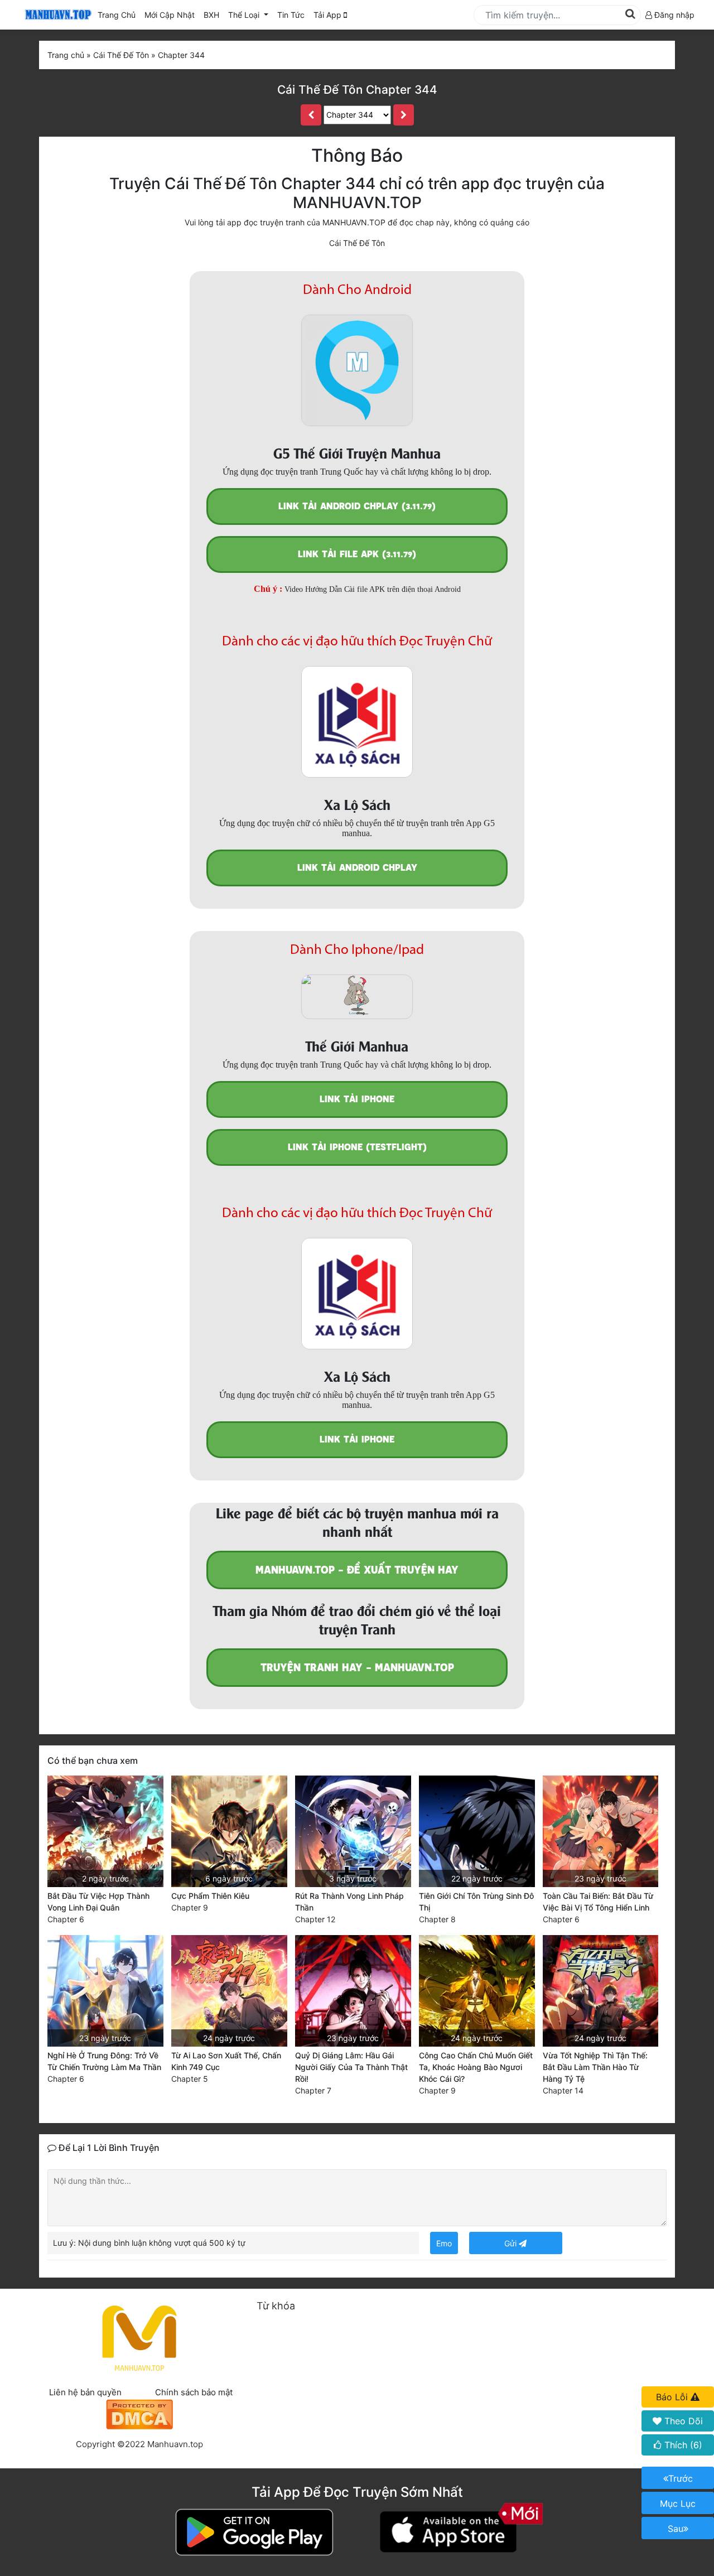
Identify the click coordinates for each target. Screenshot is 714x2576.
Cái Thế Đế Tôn (357, 243)
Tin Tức (291, 15)
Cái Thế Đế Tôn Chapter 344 (357, 90)
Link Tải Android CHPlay (357, 868)
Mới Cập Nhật (172, 15)
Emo (444, 2243)
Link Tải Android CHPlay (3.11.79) (357, 506)
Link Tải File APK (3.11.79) (357, 554)
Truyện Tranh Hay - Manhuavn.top (357, 1668)
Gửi (512, 2243)
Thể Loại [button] (245, 15)
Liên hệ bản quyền (85, 2392)
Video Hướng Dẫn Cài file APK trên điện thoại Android (373, 589)
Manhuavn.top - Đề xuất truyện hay (357, 1570)
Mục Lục (678, 2503)
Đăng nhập (673, 15)
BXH (211, 15)
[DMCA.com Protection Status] (139, 2413)
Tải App (329, 15)
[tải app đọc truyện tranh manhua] (56, 15)
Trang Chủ (117, 15)
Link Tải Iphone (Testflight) (357, 1147)
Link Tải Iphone (357, 1099)
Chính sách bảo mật (194, 2392)
